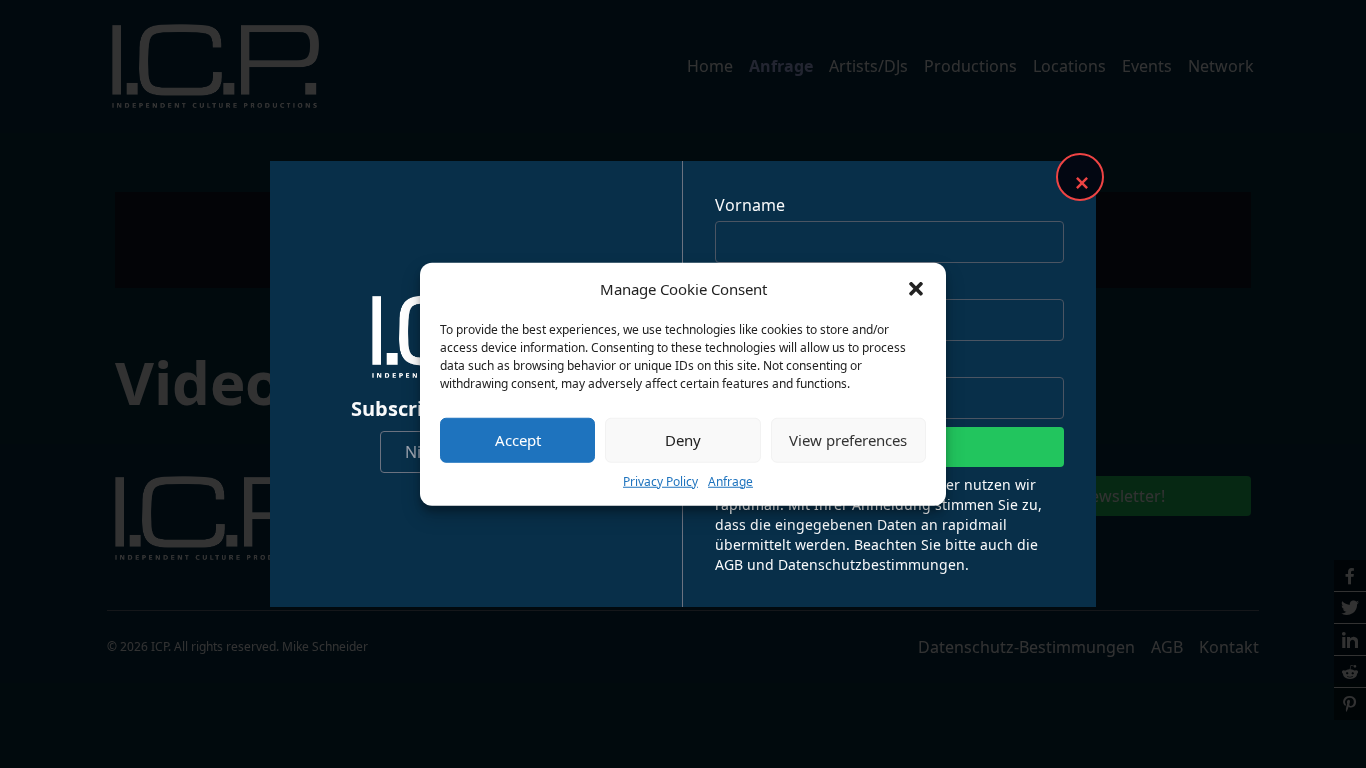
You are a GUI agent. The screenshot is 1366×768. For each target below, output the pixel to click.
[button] (916, 289)
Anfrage (730, 480)
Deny (683, 440)
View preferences (848, 440)
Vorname (750, 205)
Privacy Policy (660, 480)
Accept (518, 440)
